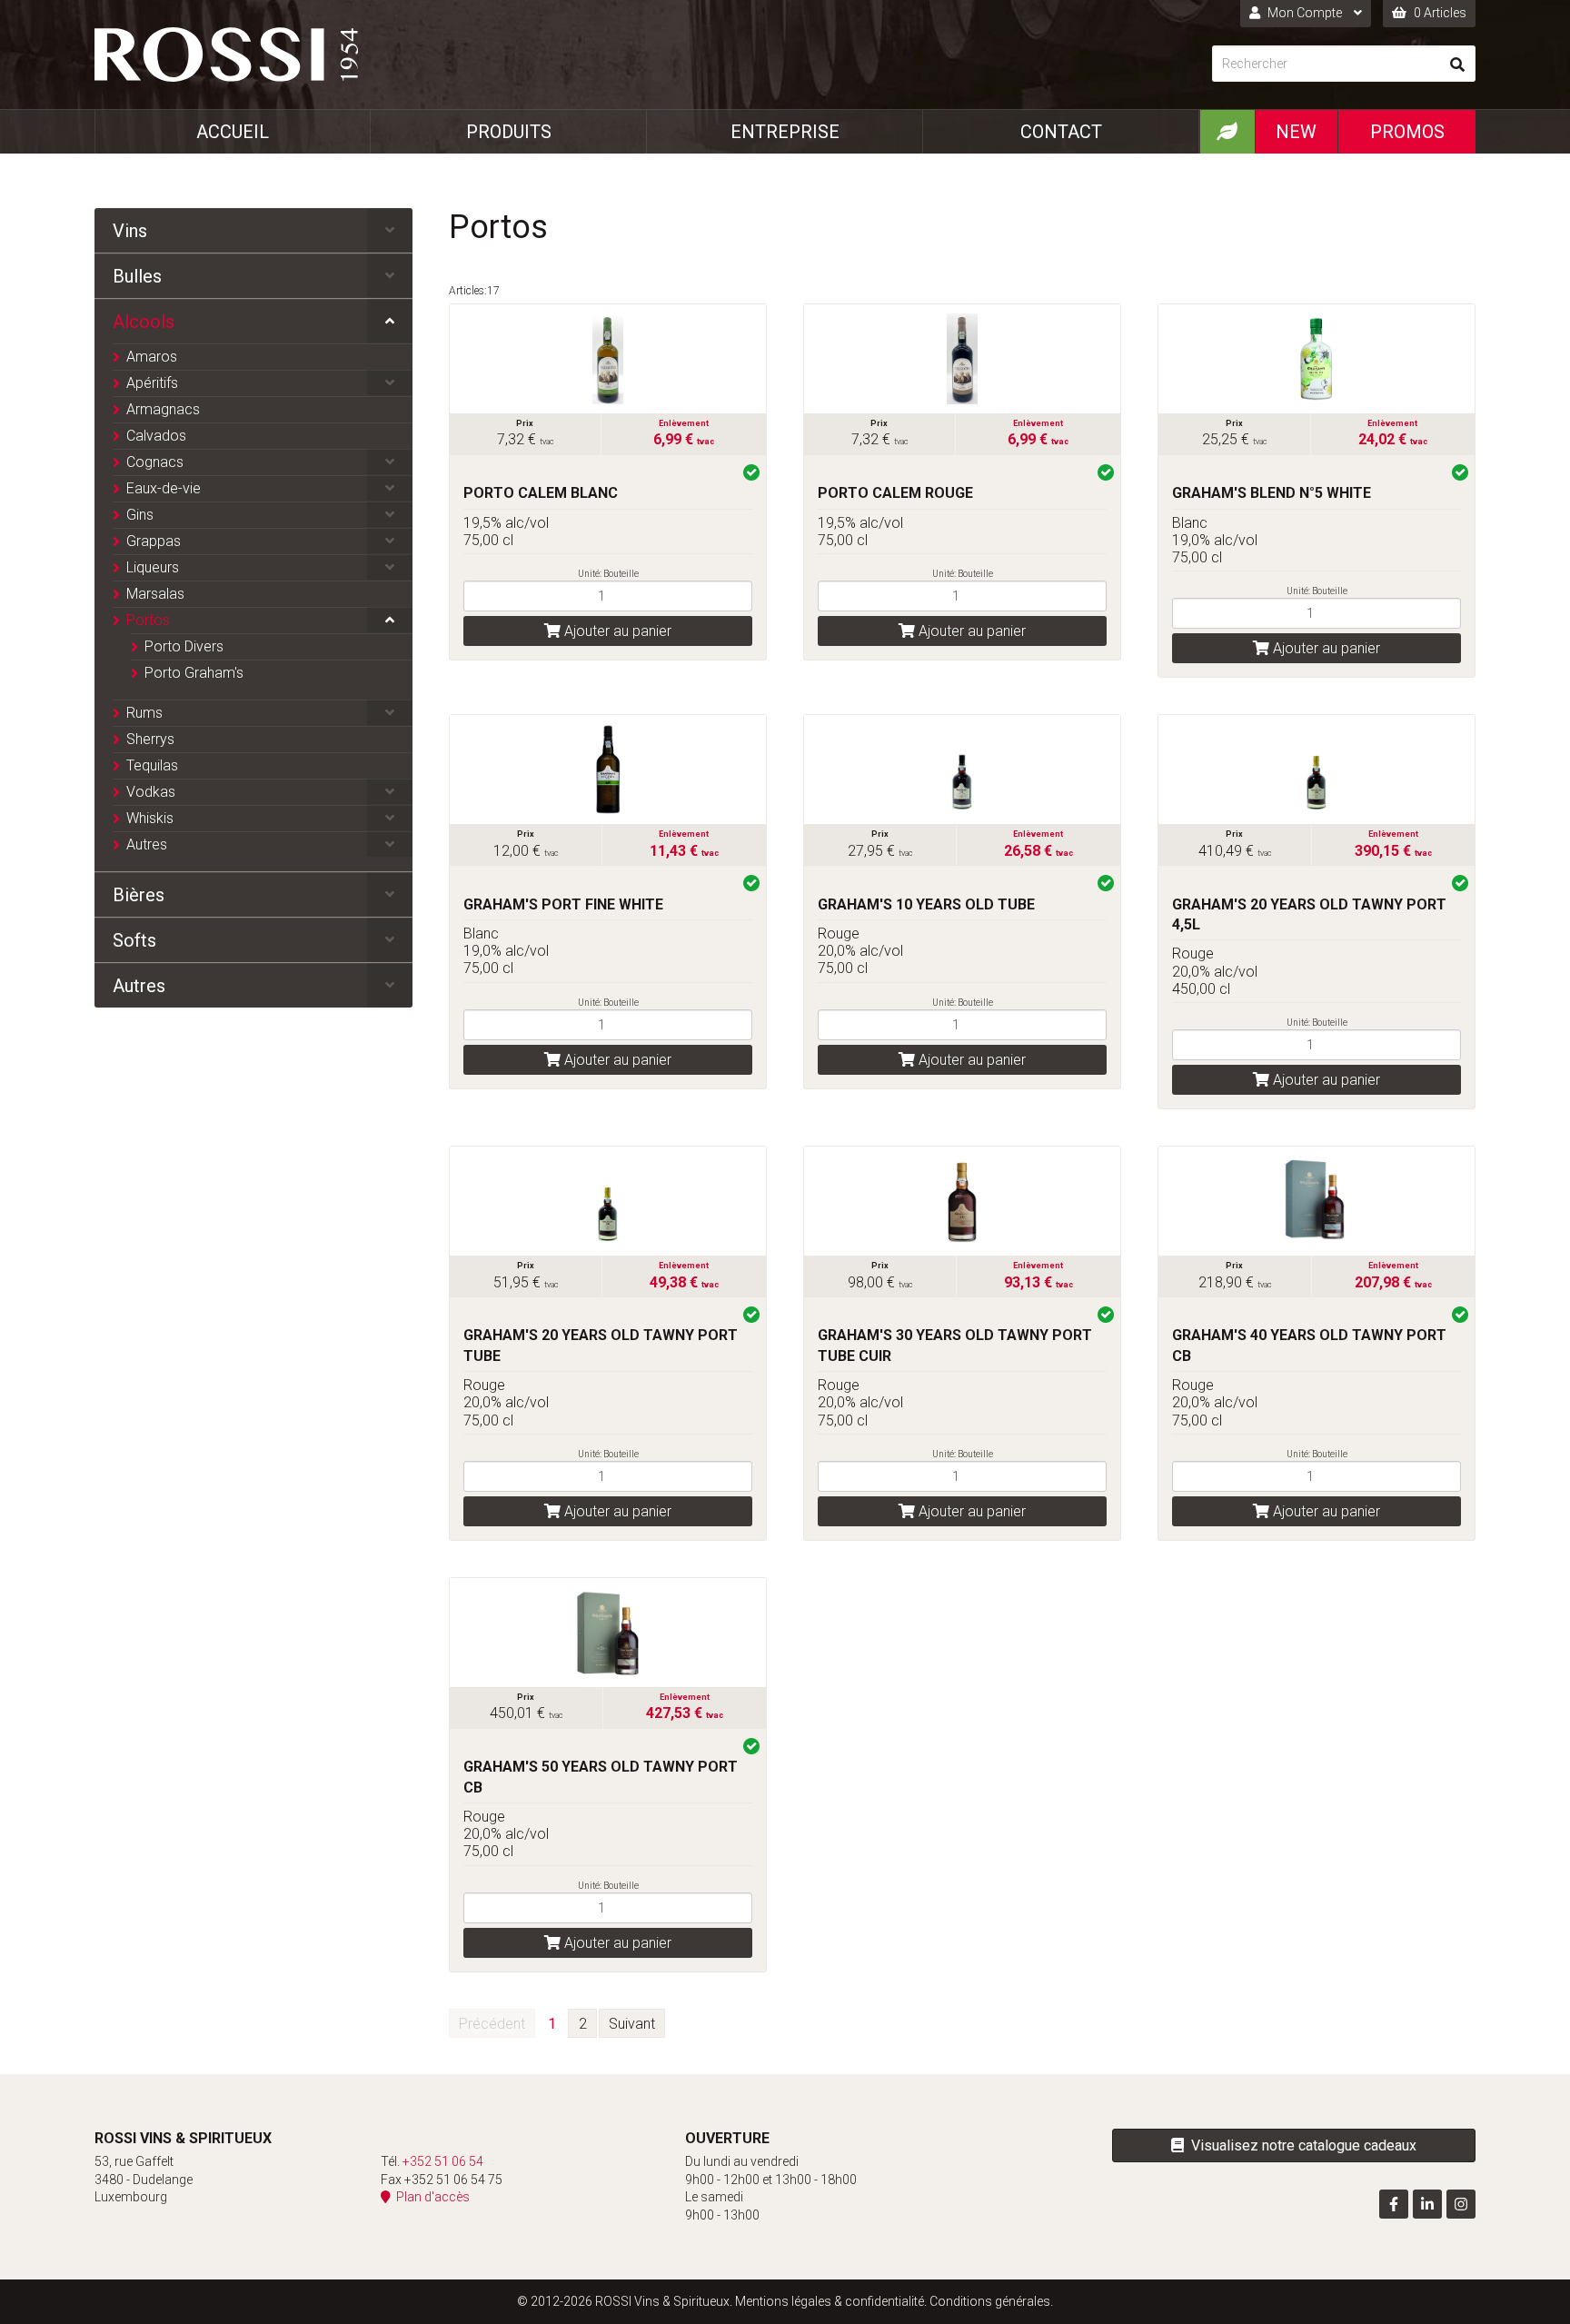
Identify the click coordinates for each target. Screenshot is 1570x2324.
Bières (139, 895)
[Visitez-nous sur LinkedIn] (1427, 2204)
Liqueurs (153, 567)
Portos (148, 620)
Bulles (137, 276)
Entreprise (785, 132)
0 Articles (1439, 13)
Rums (144, 713)
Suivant (632, 2024)
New (1296, 132)
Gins (140, 515)
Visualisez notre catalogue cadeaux (1300, 2145)
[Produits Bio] (1227, 132)
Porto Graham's (194, 673)
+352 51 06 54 (443, 2161)
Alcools (144, 322)
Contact (1061, 132)
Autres (147, 844)
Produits (509, 132)
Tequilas (152, 765)
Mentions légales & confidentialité (830, 2301)
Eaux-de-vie (164, 488)
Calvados (156, 436)
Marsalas (155, 594)
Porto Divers (184, 646)
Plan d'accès (430, 2197)
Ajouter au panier (616, 631)
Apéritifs (152, 383)
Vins (130, 231)
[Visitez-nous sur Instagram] (1461, 2204)
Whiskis (150, 818)
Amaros (152, 357)
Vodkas (151, 792)
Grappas (154, 541)
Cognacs (155, 462)
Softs (134, 940)
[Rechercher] (1457, 64)
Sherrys (150, 739)
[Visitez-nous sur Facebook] (1394, 2204)
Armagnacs (163, 409)
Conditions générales (990, 2301)
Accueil (233, 132)
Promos (1407, 132)
